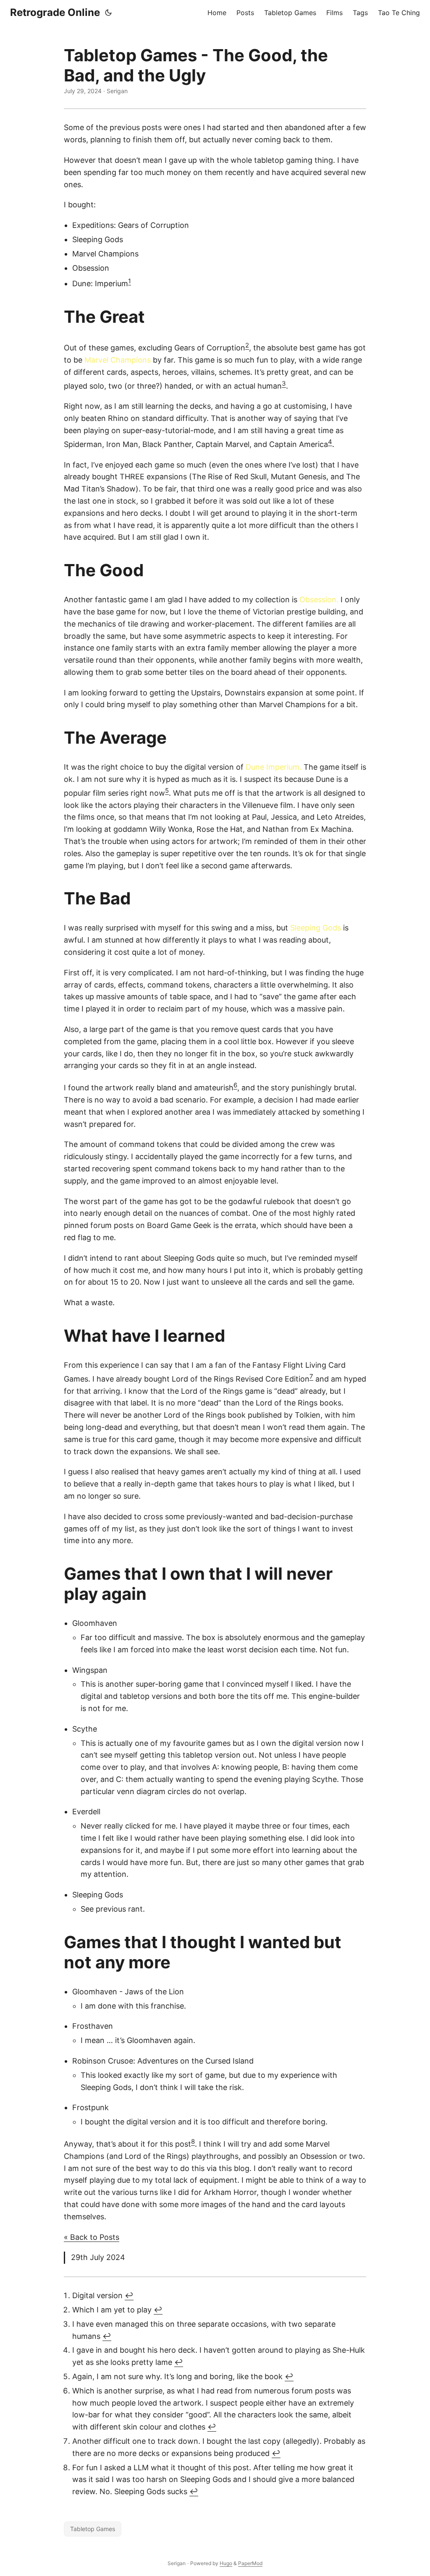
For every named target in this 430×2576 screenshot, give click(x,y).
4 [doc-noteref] (330, 442)
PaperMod (250, 2563)
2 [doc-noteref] (247, 345)
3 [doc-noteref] (284, 383)
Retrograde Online (55, 12)
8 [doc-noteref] (193, 2141)
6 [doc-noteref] (235, 1085)
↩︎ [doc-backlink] (129, 2295)
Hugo (226, 2563)
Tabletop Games (93, 2529)
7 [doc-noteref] (311, 1376)
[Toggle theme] (108, 13)
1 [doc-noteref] (130, 281)
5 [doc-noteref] (167, 790)
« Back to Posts (92, 2237)
